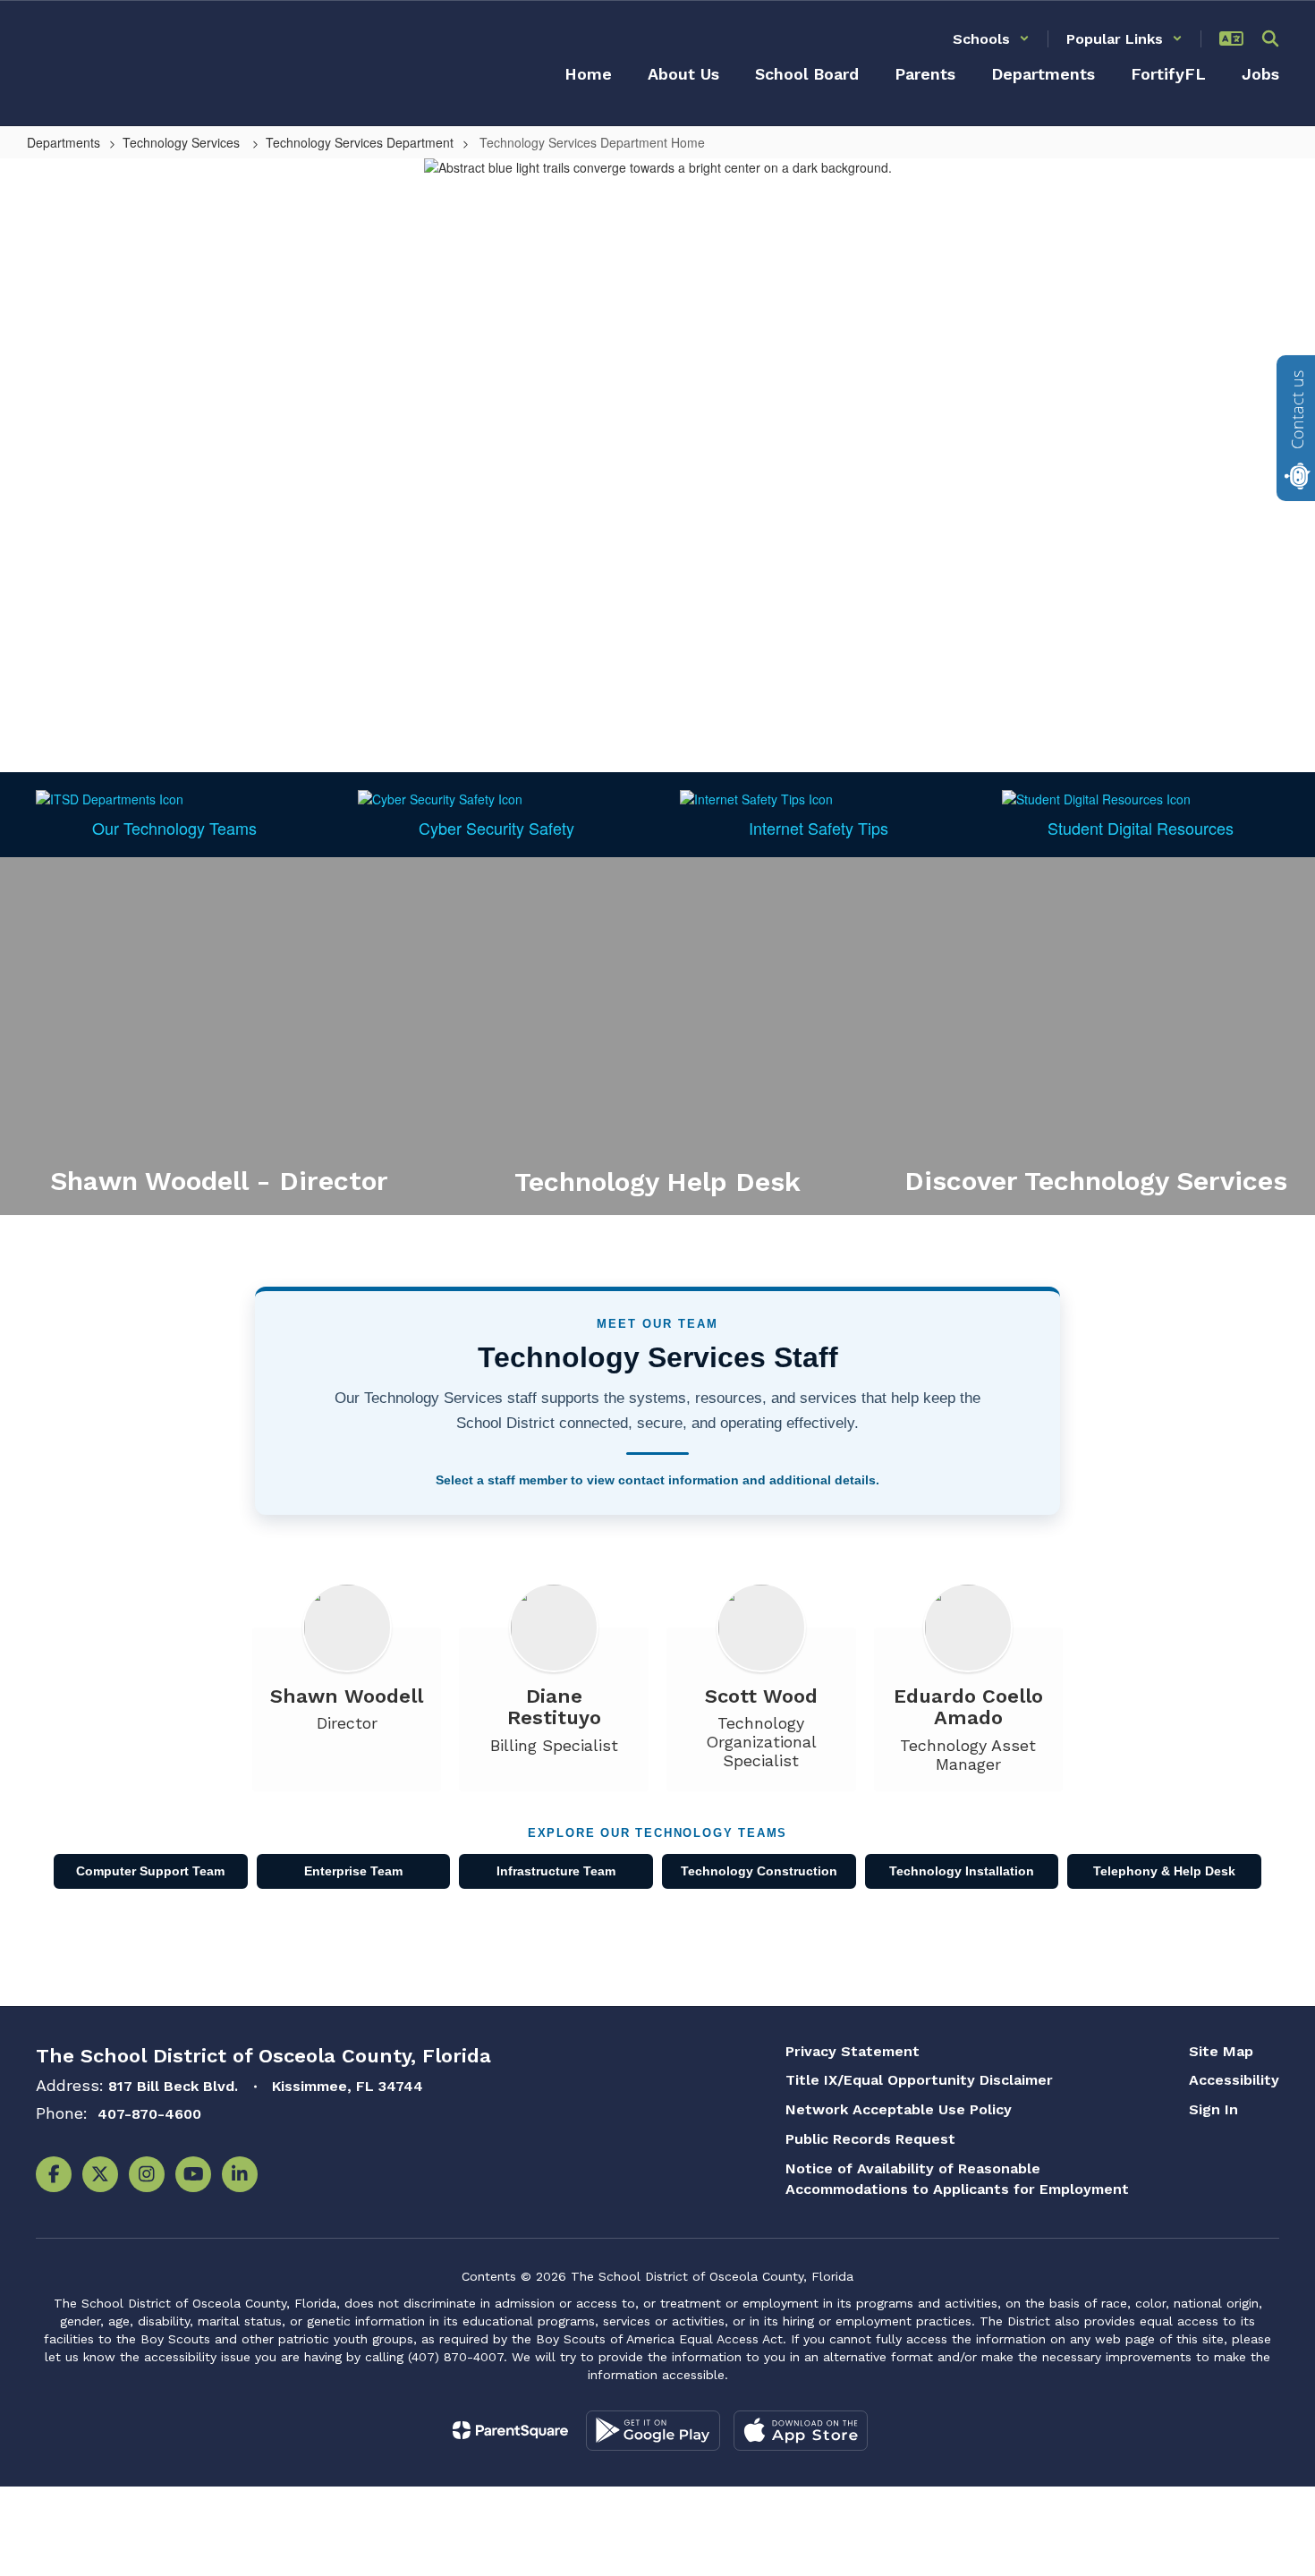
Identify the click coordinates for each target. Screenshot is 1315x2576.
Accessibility (1234, 2080)
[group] (219, 1036)
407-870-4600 (149, 2114)
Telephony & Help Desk (1164, 1871)
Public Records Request (870, 2139)
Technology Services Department (360, 142)
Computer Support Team (150, 1871)
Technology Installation (962, 1871)
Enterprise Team (353, 1871)
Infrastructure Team (556, 1871)
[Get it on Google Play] (653, 2431)
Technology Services (183, 142)
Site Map (1221, 2051)
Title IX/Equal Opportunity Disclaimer (919, 2080)
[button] (991, 39)
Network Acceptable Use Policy (899, 2109)
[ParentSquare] (510, 2430)
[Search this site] (1270, 38)
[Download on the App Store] (801, 2431)
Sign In (1213, 2109)
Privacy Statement (853, 2051)
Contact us (1297, 410)
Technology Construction (759, 1871)
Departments (64, 142)
